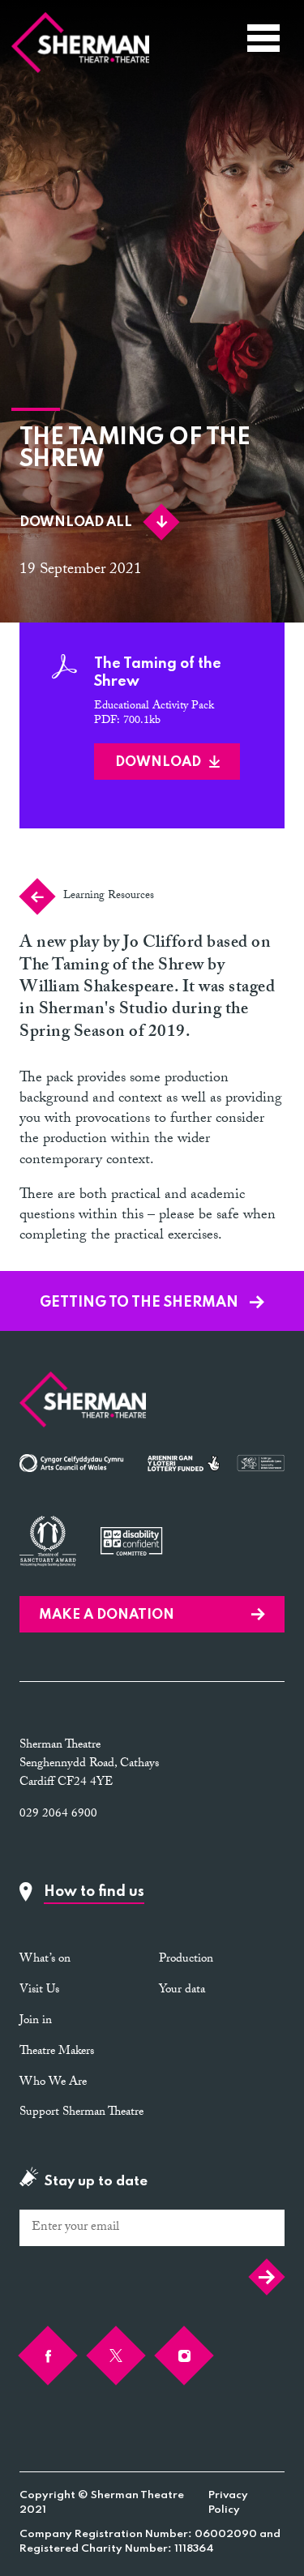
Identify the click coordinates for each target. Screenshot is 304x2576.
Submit (263, 2276)
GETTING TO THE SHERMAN (141, 1303)
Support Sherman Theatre (81, 2113)
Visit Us (39, 1991)
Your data (182, 1991)
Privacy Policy (228, 2503)
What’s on (45, 1960)
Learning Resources (109, 896)
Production (186, 1960)
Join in (36, 2022)
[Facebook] (48, 2356)
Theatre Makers (57, 2052)
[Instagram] (184, 2356)
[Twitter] (116, 2356)
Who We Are (53, 2083)
